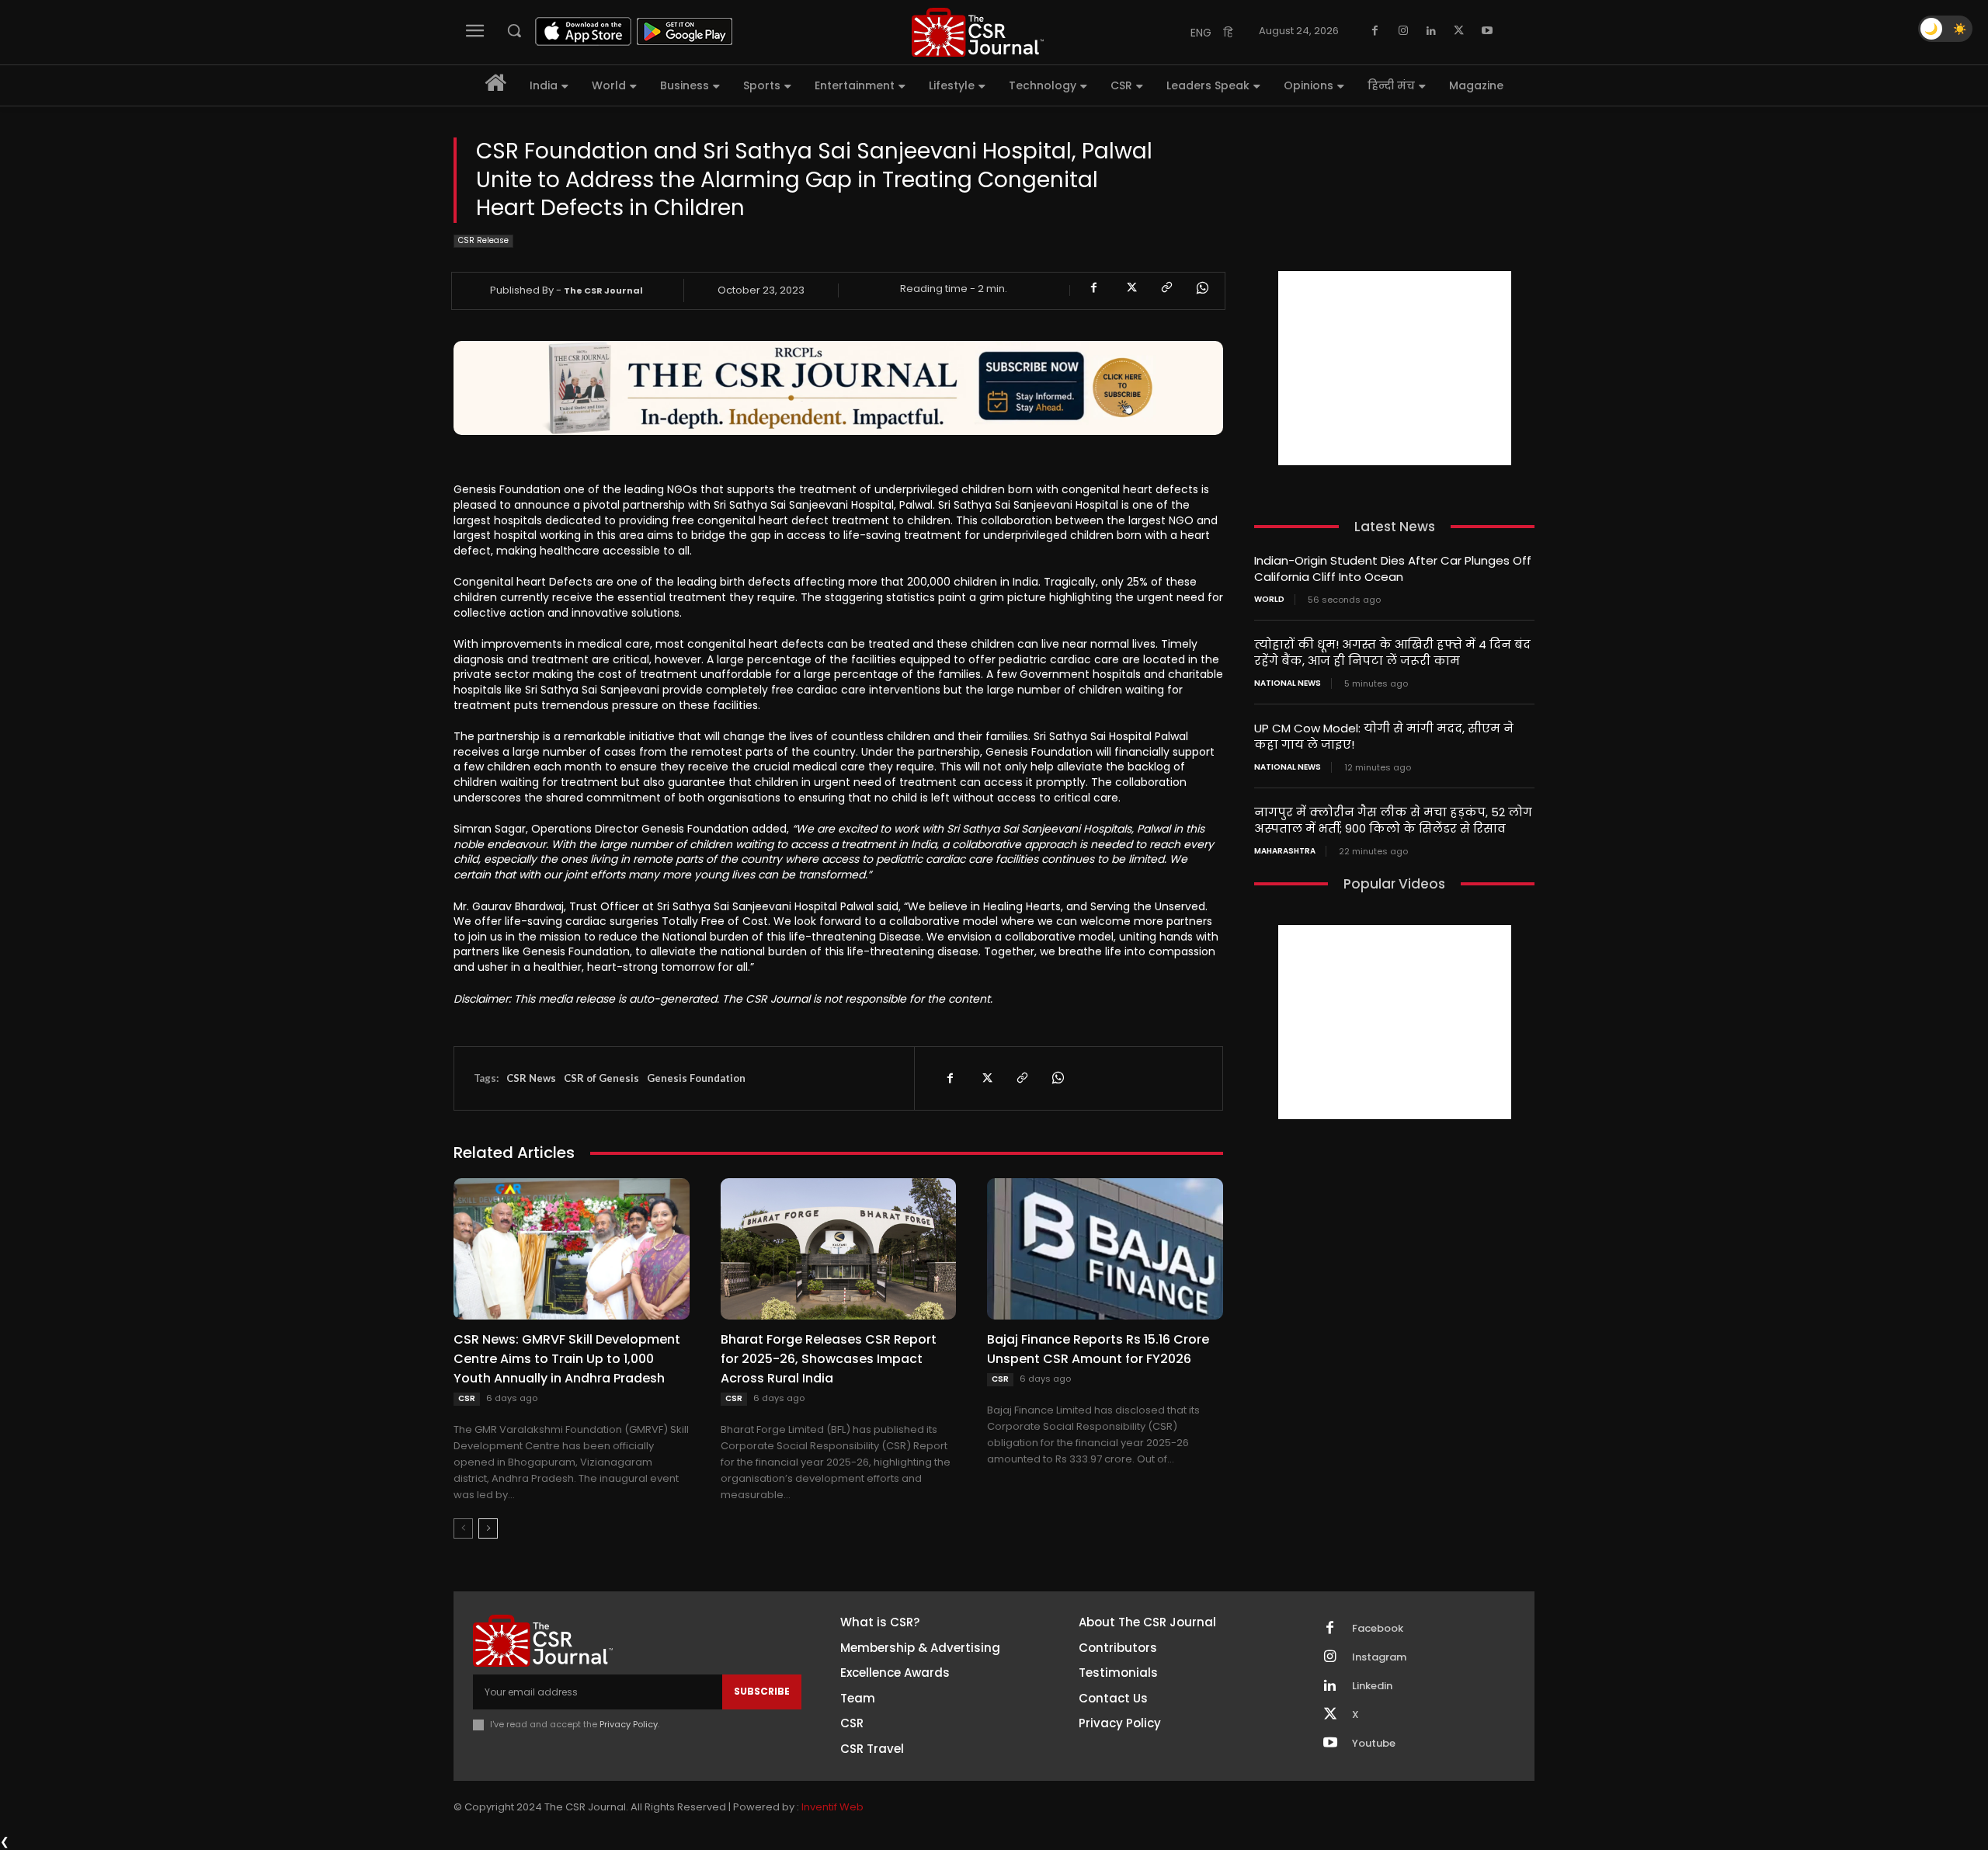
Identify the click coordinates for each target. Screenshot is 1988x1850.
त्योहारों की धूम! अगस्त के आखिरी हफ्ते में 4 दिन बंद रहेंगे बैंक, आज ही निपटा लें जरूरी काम (1392, 652)
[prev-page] (463, 1528)
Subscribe (762, 1691)
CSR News (531, 1078)
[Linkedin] (1431, 31)
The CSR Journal (603, 290)
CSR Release (483, 240)
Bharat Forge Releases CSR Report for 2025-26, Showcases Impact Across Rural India (829, 1359)
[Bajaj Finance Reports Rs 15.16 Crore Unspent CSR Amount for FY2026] (1105, 1249)
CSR (467, 1398)
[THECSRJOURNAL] (978, 32)
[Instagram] (1403, 31)
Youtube (1374, 1744)
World (1269, 600)
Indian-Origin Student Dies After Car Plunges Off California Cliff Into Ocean (1393, 569)
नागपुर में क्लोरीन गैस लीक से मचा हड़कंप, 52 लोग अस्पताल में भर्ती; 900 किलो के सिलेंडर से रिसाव (1393, 820)
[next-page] (488, 1528)
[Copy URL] (1166, 288)
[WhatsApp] (1201, 288)
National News (1288, 683)
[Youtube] (1487, 31)
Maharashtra (1285, 851)
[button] (514, 30)
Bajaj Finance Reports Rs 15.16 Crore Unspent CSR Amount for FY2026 (1098, 1349)
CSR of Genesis (601, 1078)
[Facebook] (1375, 31)
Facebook (1378, 1629)
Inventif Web (832, 1807)
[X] (1459, 31)
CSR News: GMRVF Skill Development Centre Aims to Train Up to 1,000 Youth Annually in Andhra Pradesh (567, 1359)
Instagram (1379, 1657)
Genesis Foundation (696, 1078)
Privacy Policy (629, 1724)
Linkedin (1372, 1686)
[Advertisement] (1395, 368)
